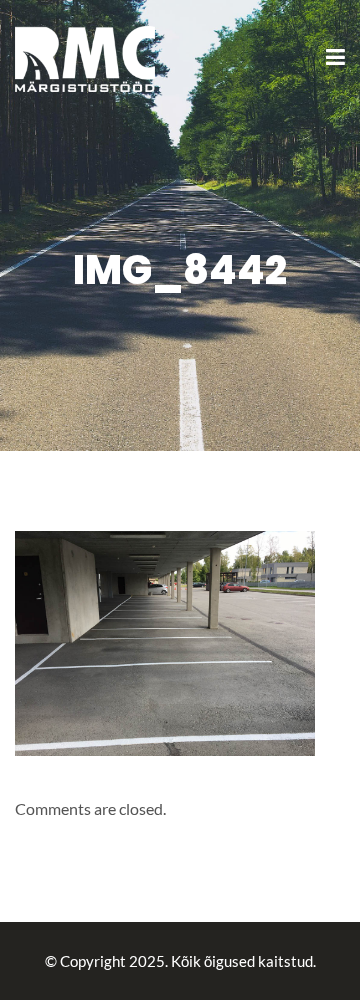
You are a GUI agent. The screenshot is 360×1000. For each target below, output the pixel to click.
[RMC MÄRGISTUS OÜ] (85, 56)
